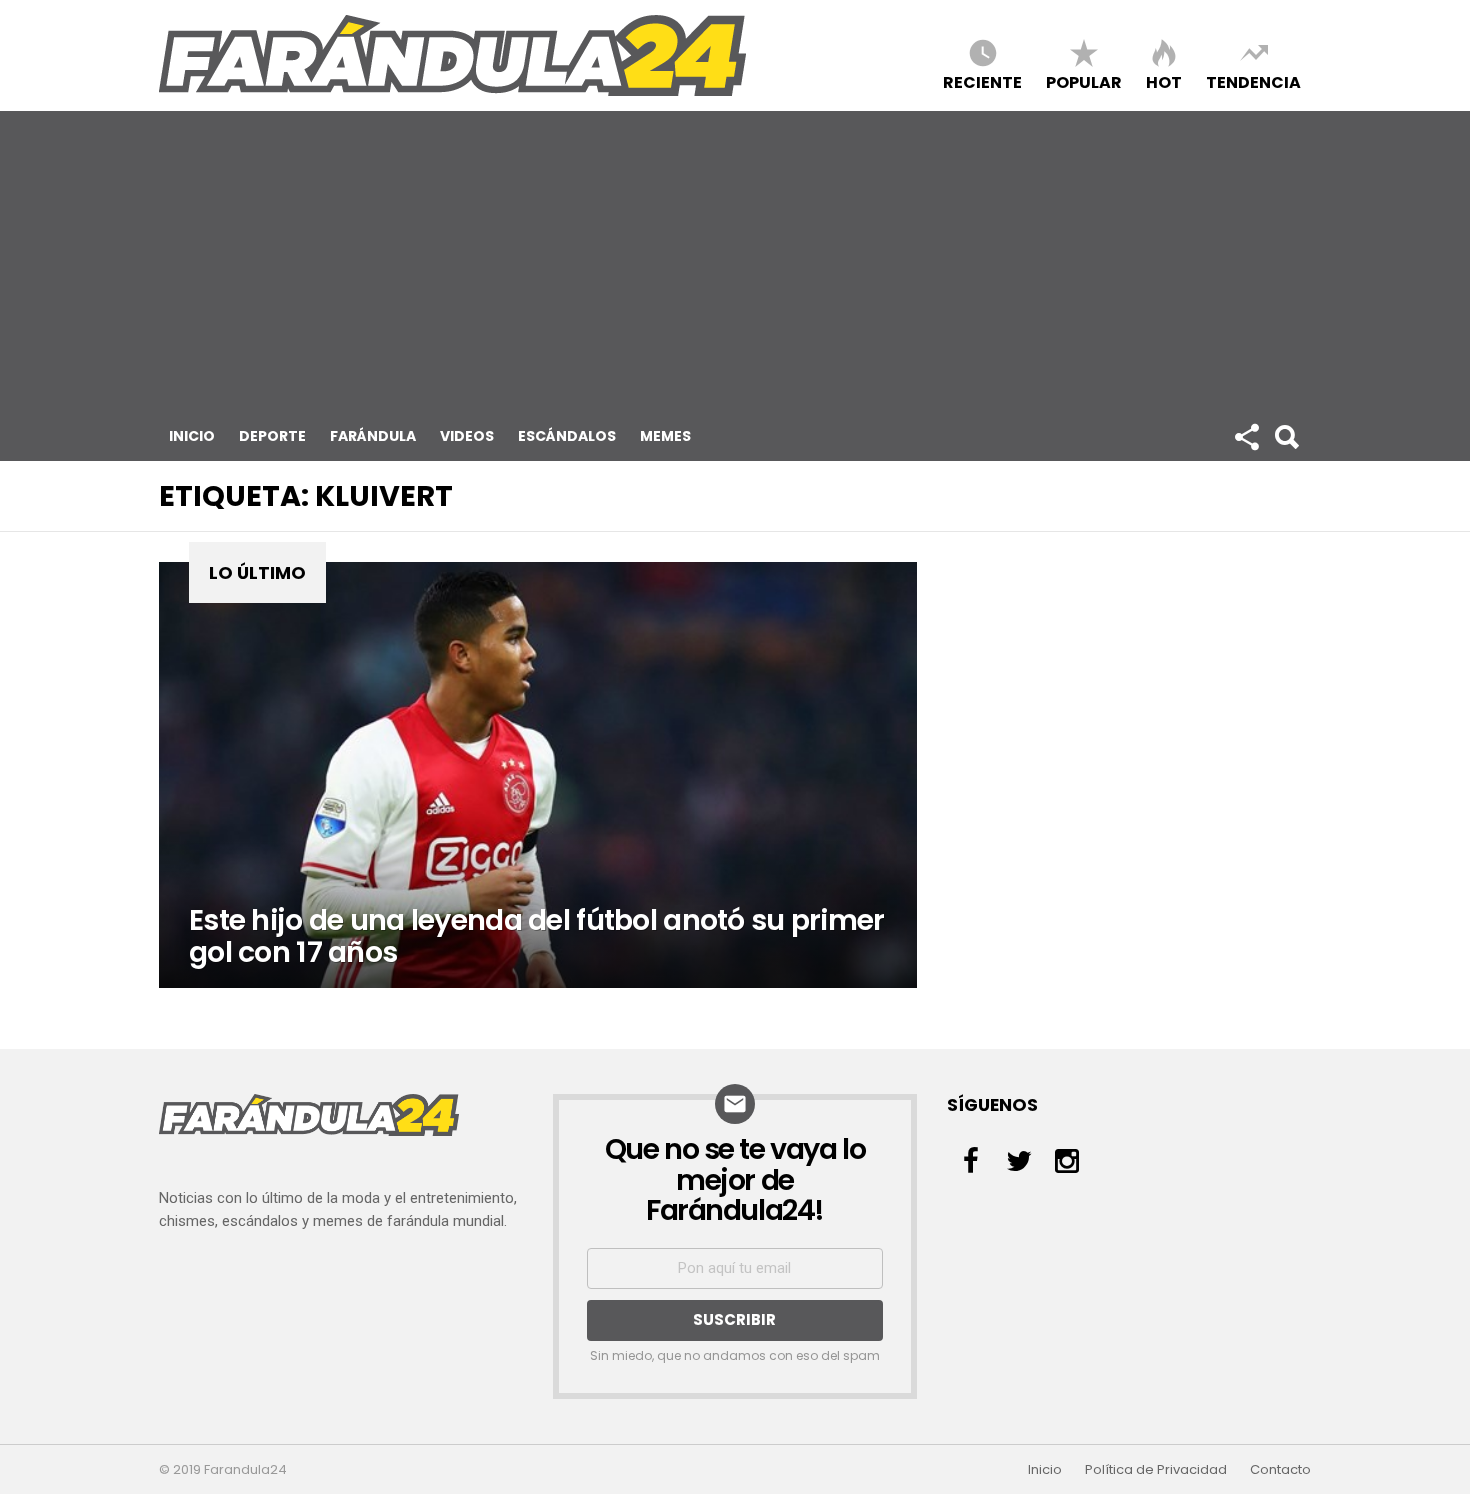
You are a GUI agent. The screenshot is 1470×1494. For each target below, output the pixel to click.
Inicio (192, 436)
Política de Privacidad (1156, 1470)
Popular (1084, 81)
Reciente (982, 81)
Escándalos (567, 436)
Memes (665, 436)
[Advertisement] (735, 261)
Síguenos (1246, 436)
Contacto (1280, 1470)
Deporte (272, 436)
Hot (1164, 81)
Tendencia (1253, 81)
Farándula (373, 436)
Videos (467, 436)
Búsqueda (1286, 436)
